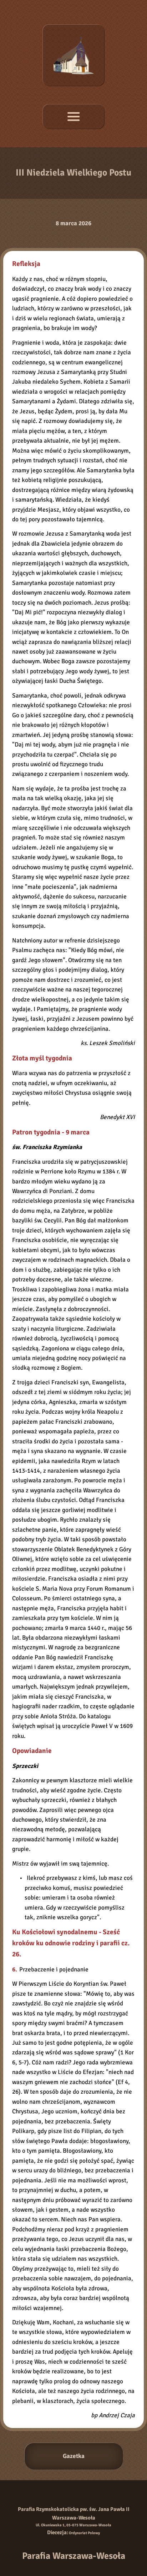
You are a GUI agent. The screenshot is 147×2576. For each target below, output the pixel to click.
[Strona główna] (73, 55)
